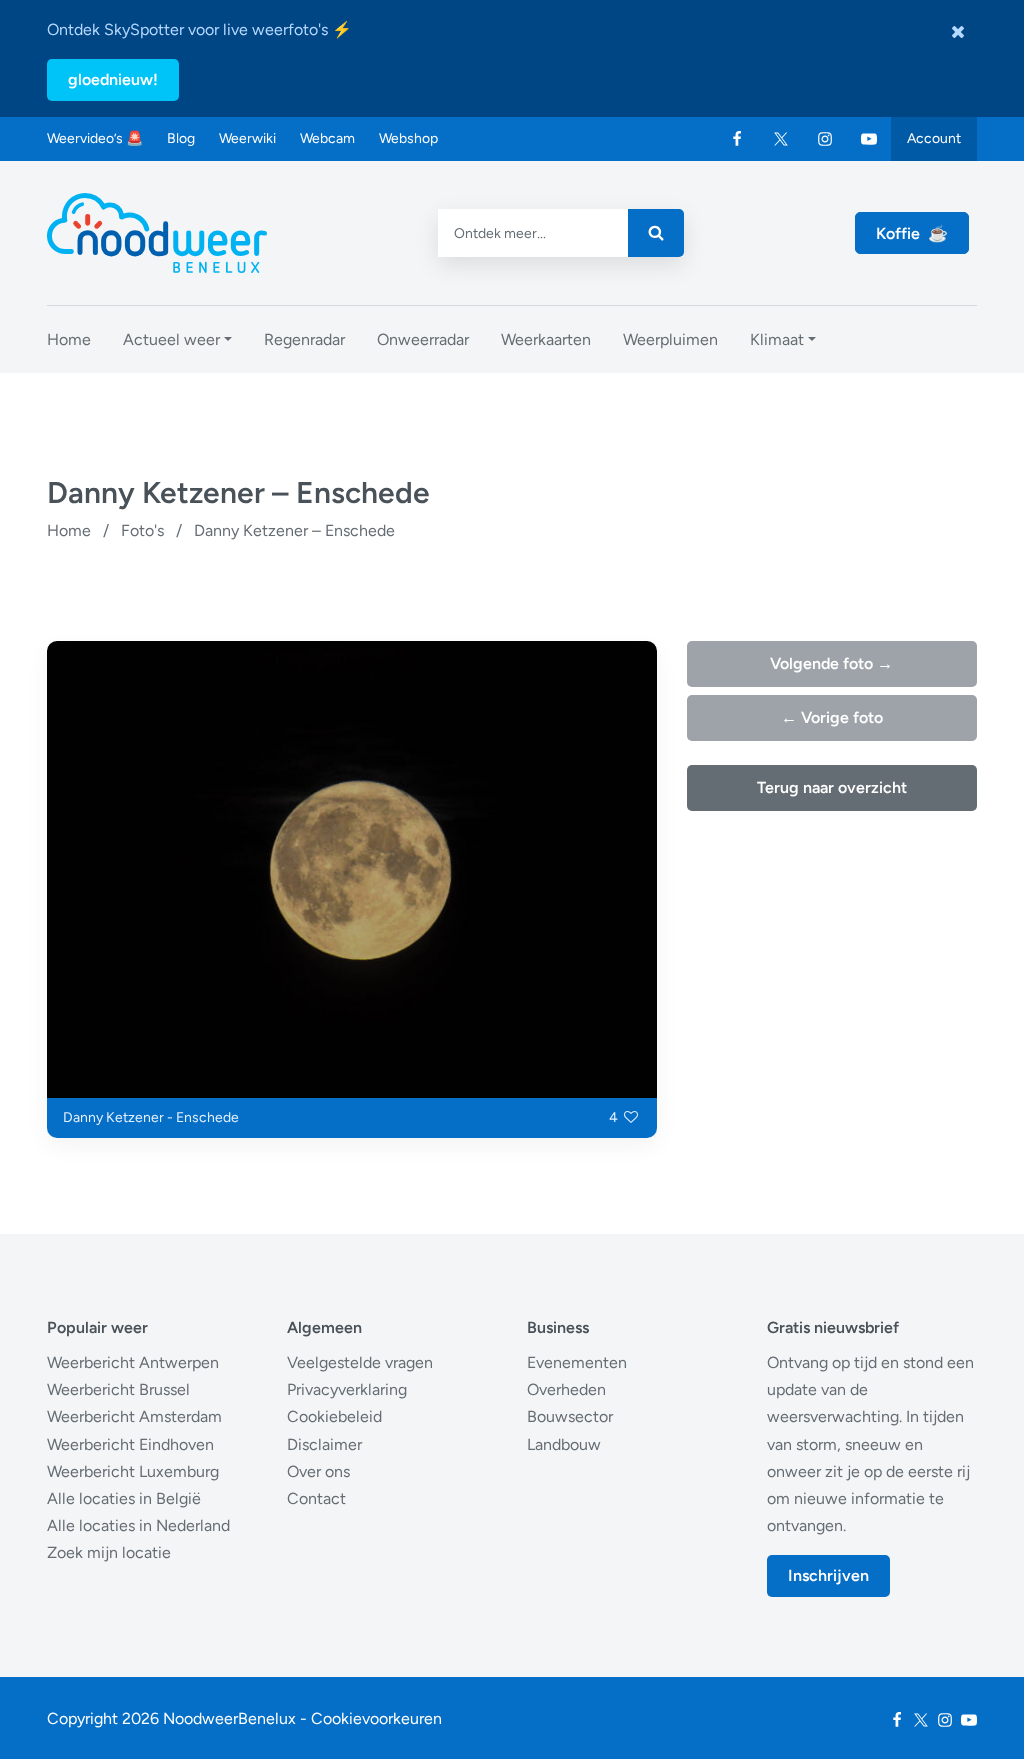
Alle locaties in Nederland (138, 1525)
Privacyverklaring (347, 1389)
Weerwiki (247, 138)
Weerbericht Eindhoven (130, 1444)
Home (69, 530)
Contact (316, 1498)
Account (934, 138)
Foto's (142, 530)
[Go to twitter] (781, 139)
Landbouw (564, 1444)
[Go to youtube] (869, 139)
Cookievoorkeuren (376, 1718)
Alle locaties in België (124, 1498)
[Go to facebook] (737, 139)
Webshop (408, 138)
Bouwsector (570, 1416)
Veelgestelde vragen (360, 1362)
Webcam (327, 138)
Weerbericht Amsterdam (134, 1416)
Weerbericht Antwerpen (133, 1362)
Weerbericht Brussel (118, 1389)
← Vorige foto (832, 717)
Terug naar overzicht (832, 787)
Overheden (566, 1389)
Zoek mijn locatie (109, 1552)
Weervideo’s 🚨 (95, 138)
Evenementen (577, 1362)
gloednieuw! (113, 79)
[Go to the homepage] (157, 233)
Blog (181, 138)
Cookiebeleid (334, 1416)
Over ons (318, 1471)
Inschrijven (828, 1575)
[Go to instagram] (825, 139)
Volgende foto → (831, 663)
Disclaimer (324, 1444)
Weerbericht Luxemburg (133, 1471)
